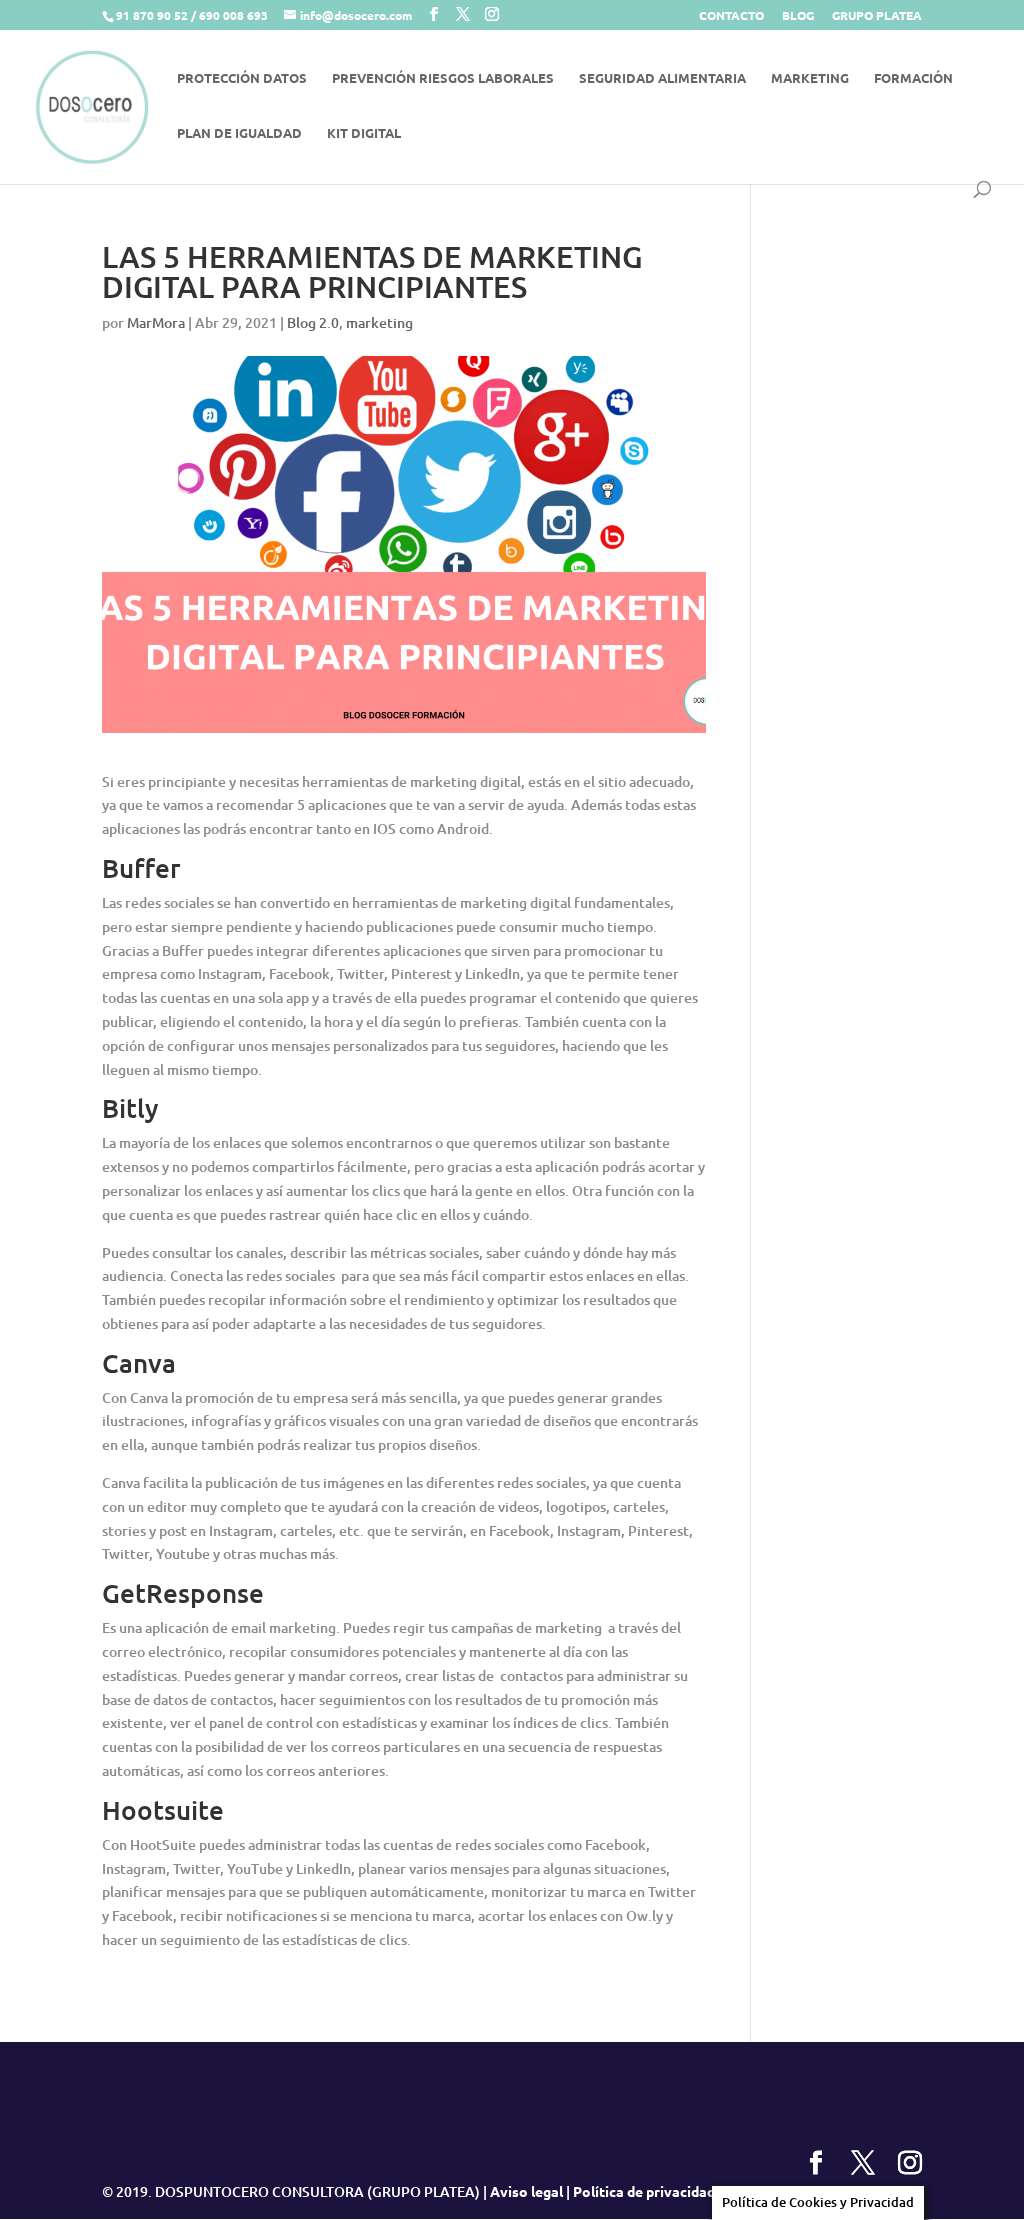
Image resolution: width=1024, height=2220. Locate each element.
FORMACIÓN (913, 78)
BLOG (798, 16)
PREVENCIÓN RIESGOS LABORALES (443, 78)
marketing (379, 322)
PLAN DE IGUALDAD (239, 133)
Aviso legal (526, 2191)
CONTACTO (731, 16)
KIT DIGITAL (364, 133)
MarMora (156, 322)
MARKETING (810, 78)
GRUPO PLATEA (877, 16)
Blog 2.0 (313, 322)
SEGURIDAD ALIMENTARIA (662, 78)
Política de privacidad (644, 2191)
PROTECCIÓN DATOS (242, 78)
